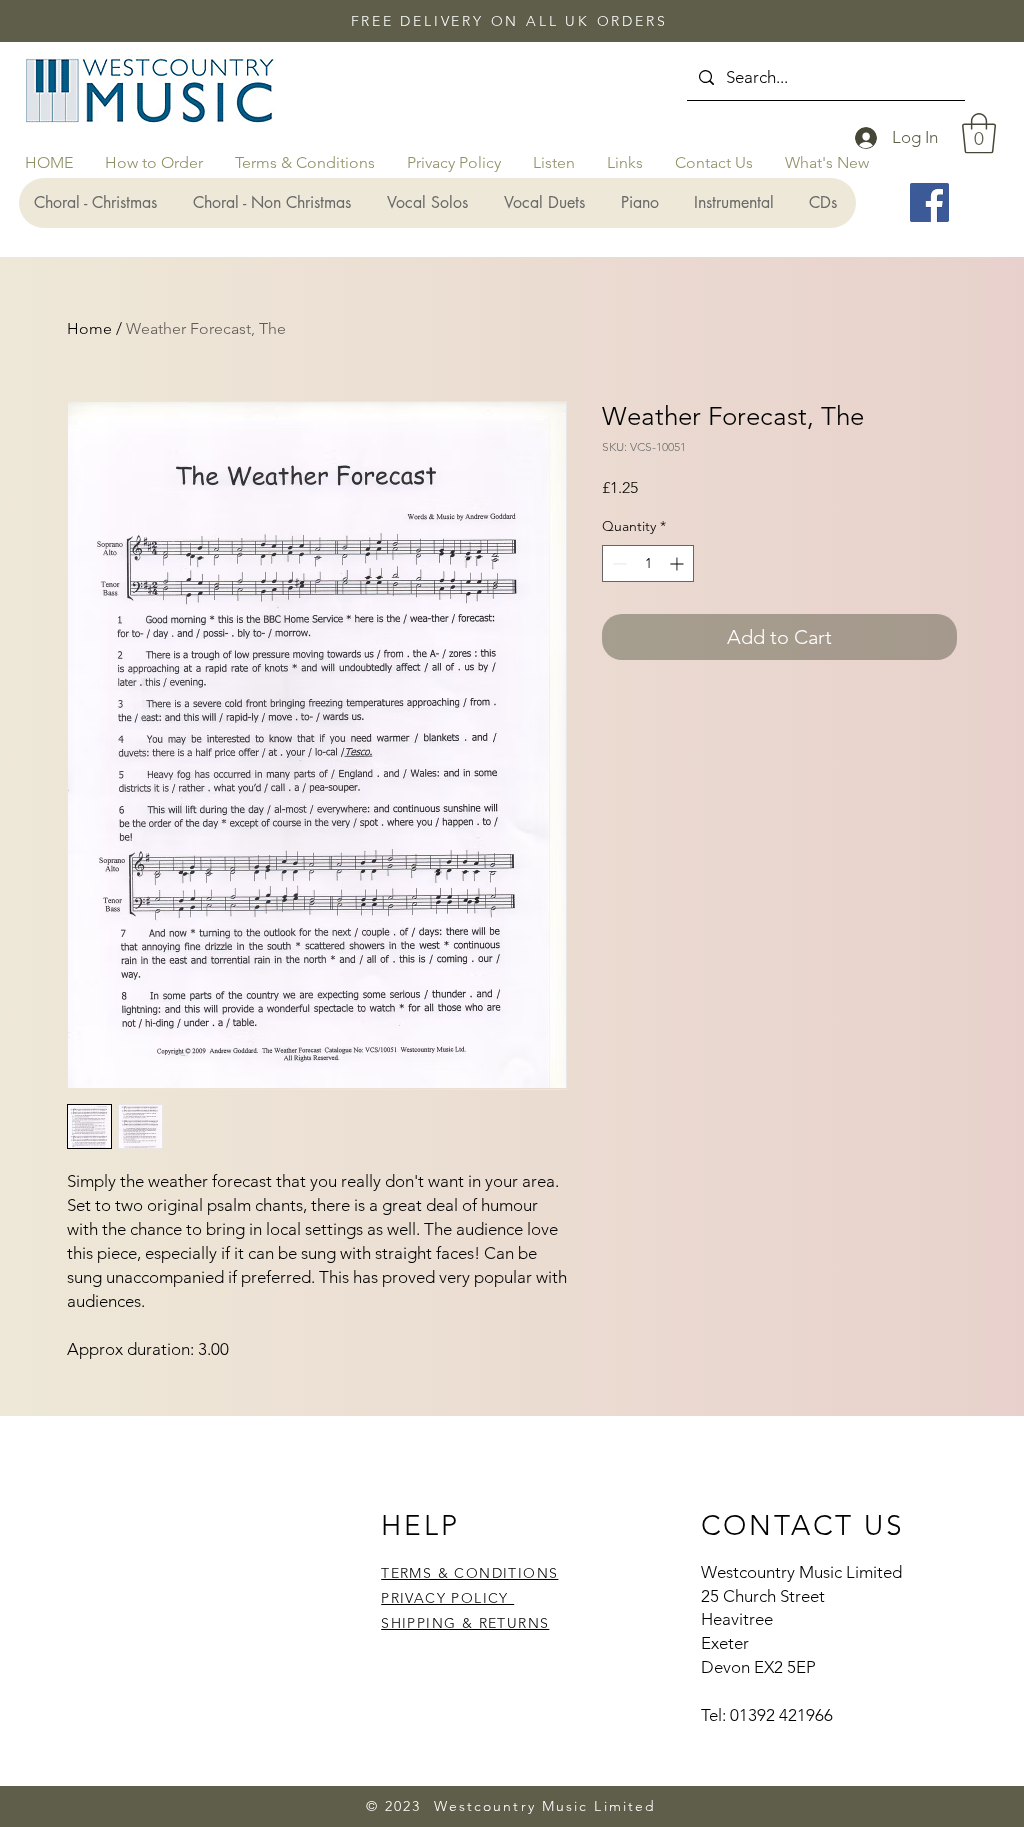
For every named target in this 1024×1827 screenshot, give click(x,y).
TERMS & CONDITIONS (469, 1573)
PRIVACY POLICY (447, 1598)
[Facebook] (929, 202)
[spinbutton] (648, 563)
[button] (979, 133)
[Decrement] (617, 563)
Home (89, 328)
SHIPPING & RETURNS (465, 1623)
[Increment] (678, 563)
